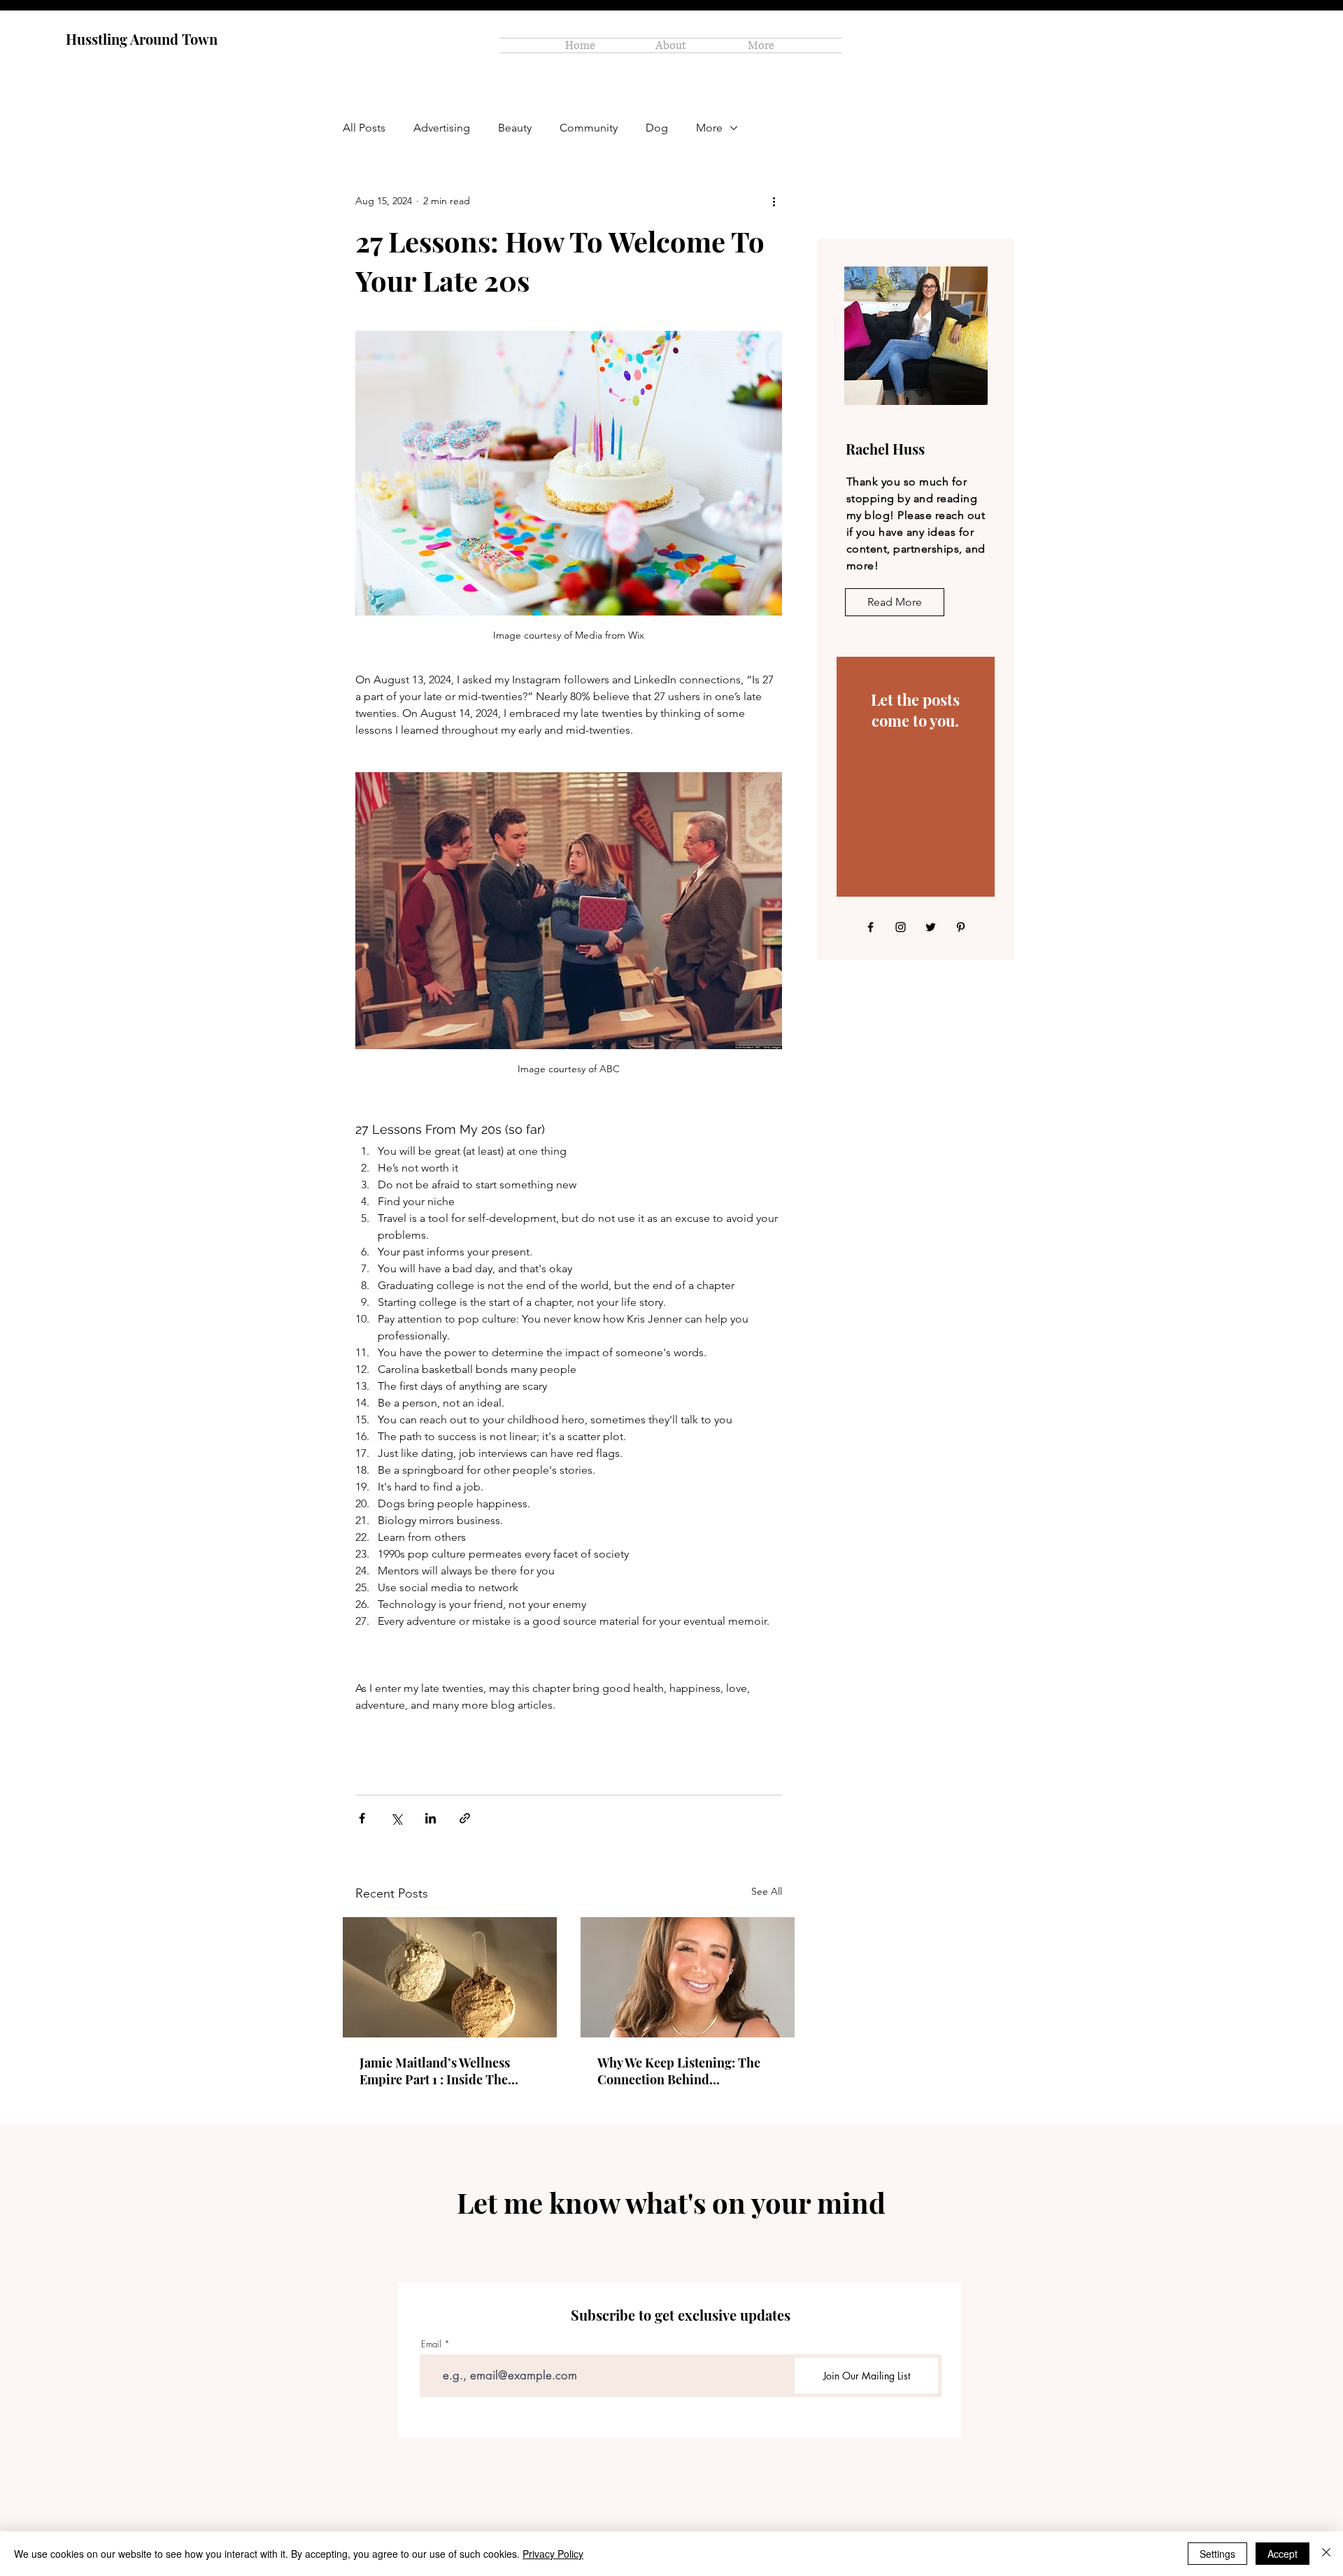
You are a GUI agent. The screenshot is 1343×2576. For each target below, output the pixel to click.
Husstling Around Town (142, 39)
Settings (1217, 2554)
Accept (1282, 2554)
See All (767, 1891)
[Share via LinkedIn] (431, 1818)
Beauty (515, 128)
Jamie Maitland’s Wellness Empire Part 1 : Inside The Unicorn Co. (435, 2071)
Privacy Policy (553, 2554)
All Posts (364, 128)
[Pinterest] (961, 927)
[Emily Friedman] (688, 1977)
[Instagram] (901, 927)
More (709, 128)
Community (589, 128)
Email (431, 2344)
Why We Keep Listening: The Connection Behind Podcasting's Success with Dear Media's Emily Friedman (687, 2071)
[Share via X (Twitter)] (396, 1818)
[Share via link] (465, 1818)
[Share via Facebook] (362, 1818)
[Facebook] (871, 927)
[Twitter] (931, 927)
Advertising (442, 128)
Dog (657, 128)
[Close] (1326, 2554)
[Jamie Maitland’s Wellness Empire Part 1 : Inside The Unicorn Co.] (450, 1977)
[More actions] (774, 201)
